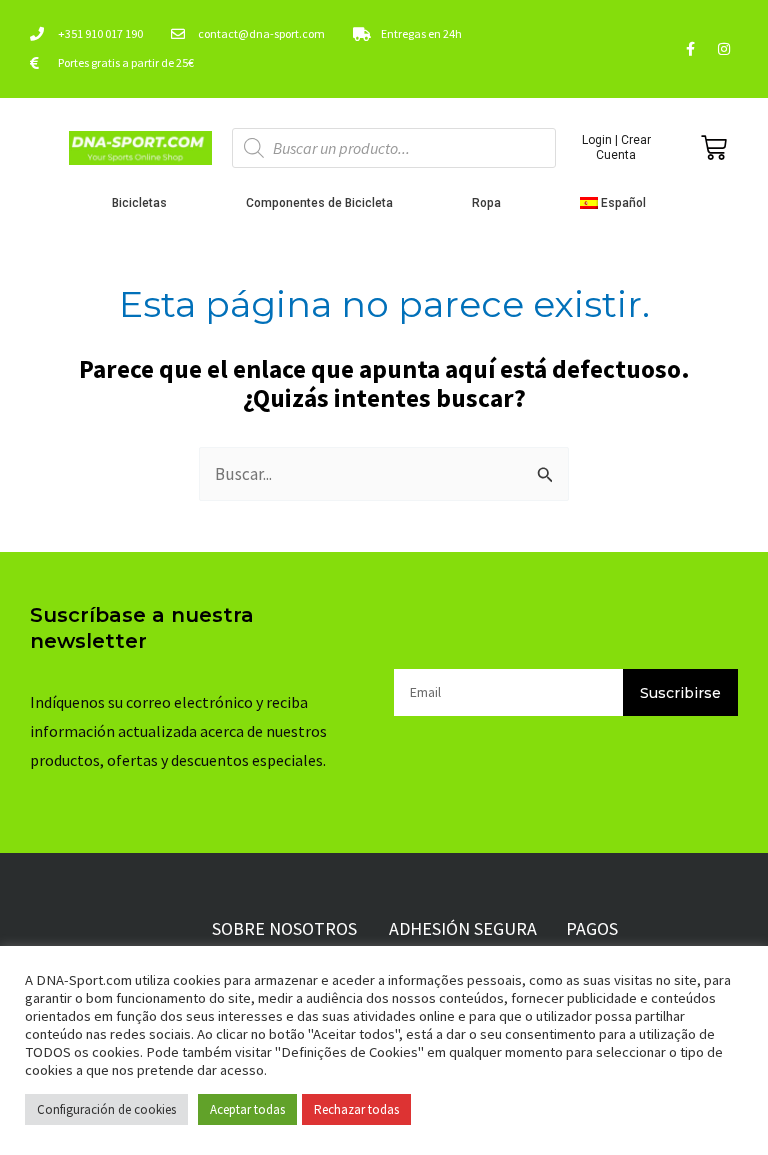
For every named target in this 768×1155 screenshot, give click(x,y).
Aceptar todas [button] (247, 1109)
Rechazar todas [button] (356, 1109)
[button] (618, 203)
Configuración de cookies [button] (106, 1109)
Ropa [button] (486, 203)
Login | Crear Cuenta (616, 147)
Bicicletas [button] (139, 203)
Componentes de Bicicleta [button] (319, 203)
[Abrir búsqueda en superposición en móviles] (394, 148)
